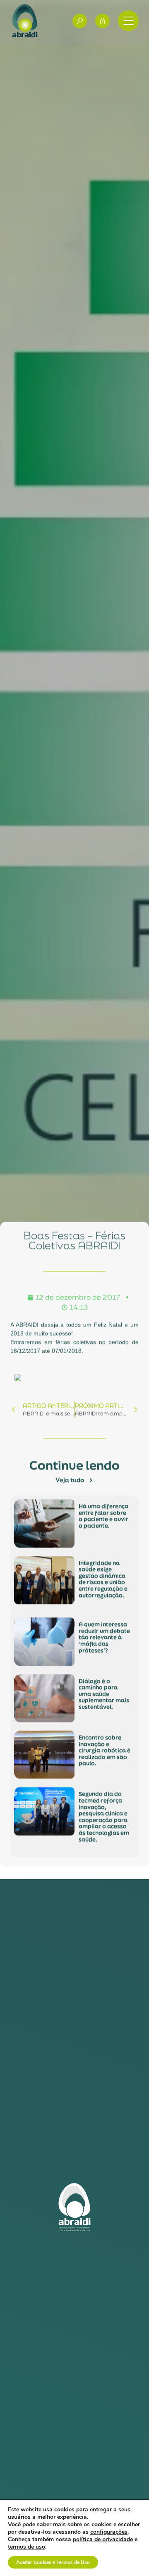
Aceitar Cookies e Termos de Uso (53, 2562)
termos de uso (26, 2547)
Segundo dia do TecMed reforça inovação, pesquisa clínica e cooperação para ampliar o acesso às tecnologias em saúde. (104, 1817)
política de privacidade (103, 2539)
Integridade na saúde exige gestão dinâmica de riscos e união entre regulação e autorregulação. (103, 1579)
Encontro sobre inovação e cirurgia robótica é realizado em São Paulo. (105, 1751)
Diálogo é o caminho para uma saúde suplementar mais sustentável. (104, 1694)
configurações (109, 2532)
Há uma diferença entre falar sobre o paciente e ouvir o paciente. (103, 1516)
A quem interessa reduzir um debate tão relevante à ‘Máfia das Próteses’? (104, 1637)
